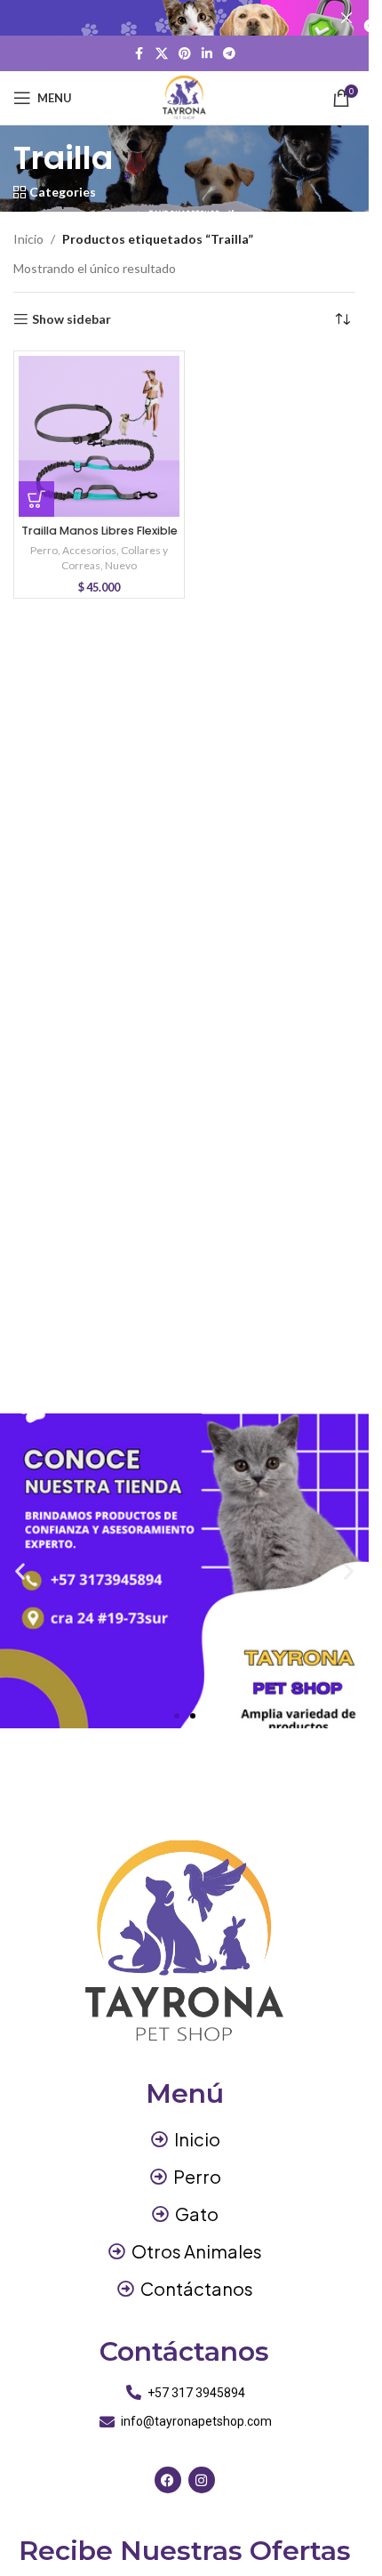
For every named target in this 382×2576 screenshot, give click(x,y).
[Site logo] (184, 97)
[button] (36, 499)
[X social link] (162, 54)
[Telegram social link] (229, 54)
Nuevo (121, 565)
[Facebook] (168, 2480)
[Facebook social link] (139, 54)
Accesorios (89, 550)
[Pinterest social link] (185, 54)
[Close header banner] (346, 18)
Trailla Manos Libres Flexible (99, 531)
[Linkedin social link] (207, 54)
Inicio (28, 239)
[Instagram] (202, 2480)
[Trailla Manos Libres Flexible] (99, 436)
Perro (44, 550)
